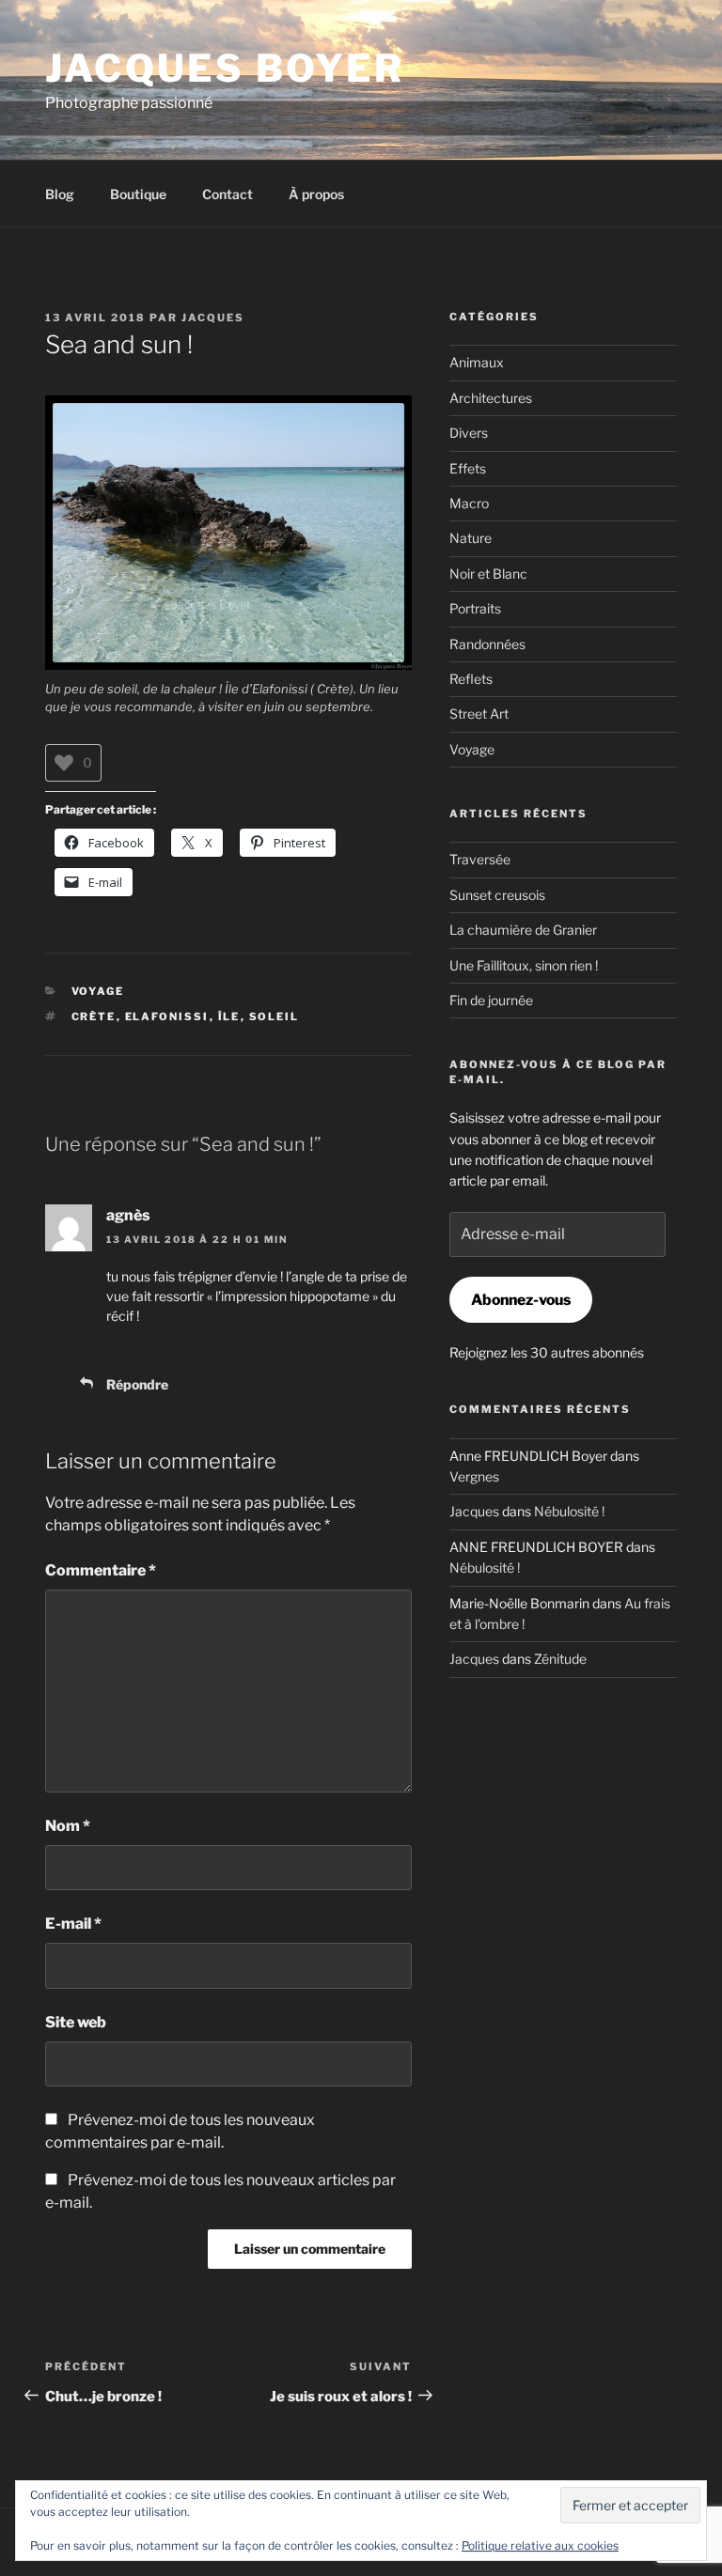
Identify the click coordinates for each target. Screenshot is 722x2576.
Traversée (480, 859)
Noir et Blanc (488, 574)
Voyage (98, 991)
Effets (468, 468)
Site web (76, 2022)
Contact (228, 194)
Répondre (137, 1384)
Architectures (491, 398)
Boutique (138, 194)
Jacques (213, 318)
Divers (469, 433)
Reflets (471, 679)
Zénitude (560, 1659)
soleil (275, 1016)
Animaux (477, 362)
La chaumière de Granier (523, 930)
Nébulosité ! (569, 1511)
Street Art (479, 714)
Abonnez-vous (521, 1300)
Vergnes (474, 1476)
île (229, 1016)
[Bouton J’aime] (64, 763)
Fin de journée (491, 1000)
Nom (68, 1826)
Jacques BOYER (225, 68)
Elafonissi (167, 1016)
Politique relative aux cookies (540, 2545)
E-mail (73, 1924)
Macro (469, 503)
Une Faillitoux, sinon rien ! (524, 965)
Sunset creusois (497, 895)
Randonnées (487, 644)
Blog (60, 194)
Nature (471, 538)
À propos (316, 194)
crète (94, 1016)
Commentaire (101, 1570)
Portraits (475, 608)
